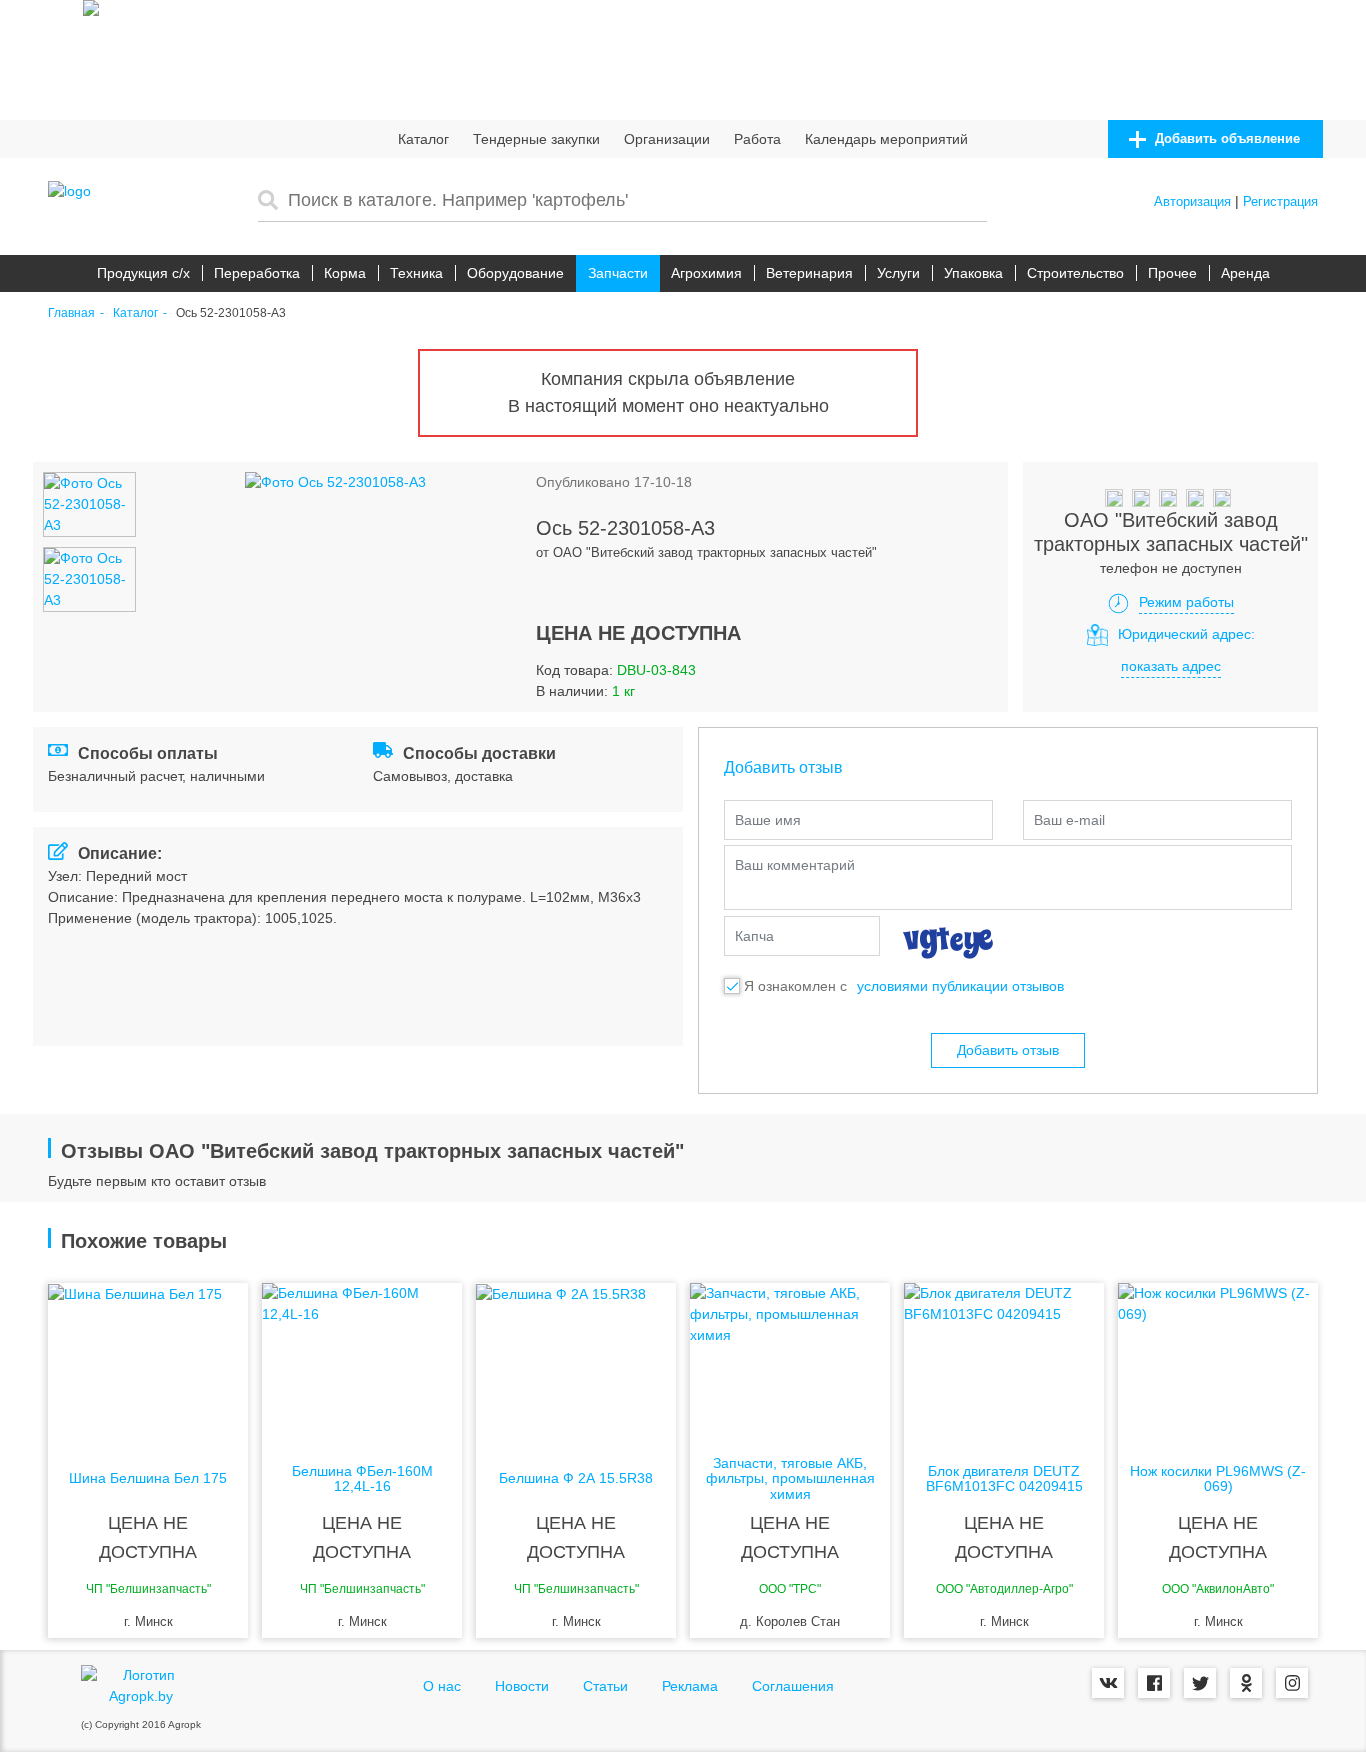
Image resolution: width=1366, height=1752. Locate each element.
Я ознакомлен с (795, 986)
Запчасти (618, 273)
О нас (442, 1686)
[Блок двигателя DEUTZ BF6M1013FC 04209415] (1004, 1363)
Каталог (423, 139)
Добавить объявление (1225, 138)
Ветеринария (809, 273)
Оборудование (515, 273)
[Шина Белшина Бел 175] (148, 1363)
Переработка (257, 273)
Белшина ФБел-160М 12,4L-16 (362, 1479)
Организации (667, 139)
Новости (522, 1686)
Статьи (605, 1686)
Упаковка (973, 273)
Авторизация (1192, 201)
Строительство (1075, 273)
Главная (71, 313)
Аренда (1245, 273)
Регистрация (1280, 201)
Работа (757, 139)
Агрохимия (706, 273)
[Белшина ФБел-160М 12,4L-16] (362, 1363)
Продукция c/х (143, 273)
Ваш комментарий (795, 865)
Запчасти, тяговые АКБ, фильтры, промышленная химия (790, 1479)
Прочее (1172, 273)
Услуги (898, 273)
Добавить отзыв (1008, 1050)
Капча (754, 936)
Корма (345, 273)
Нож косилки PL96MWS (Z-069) (1218, 1479)
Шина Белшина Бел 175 (148, 1478)
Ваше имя (768, 820)
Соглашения (793, 1686)
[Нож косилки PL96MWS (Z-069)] (1218, 1363)
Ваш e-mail (1069, 820)
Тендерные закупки (536, 139)
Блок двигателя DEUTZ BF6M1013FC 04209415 (1004, 1479)
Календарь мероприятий (886, 139)
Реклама (690, 1686)
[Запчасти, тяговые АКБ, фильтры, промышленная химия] (790, 1363)
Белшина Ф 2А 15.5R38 (576, 1478)
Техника (416, 273)
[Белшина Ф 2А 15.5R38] (576, 1363)
